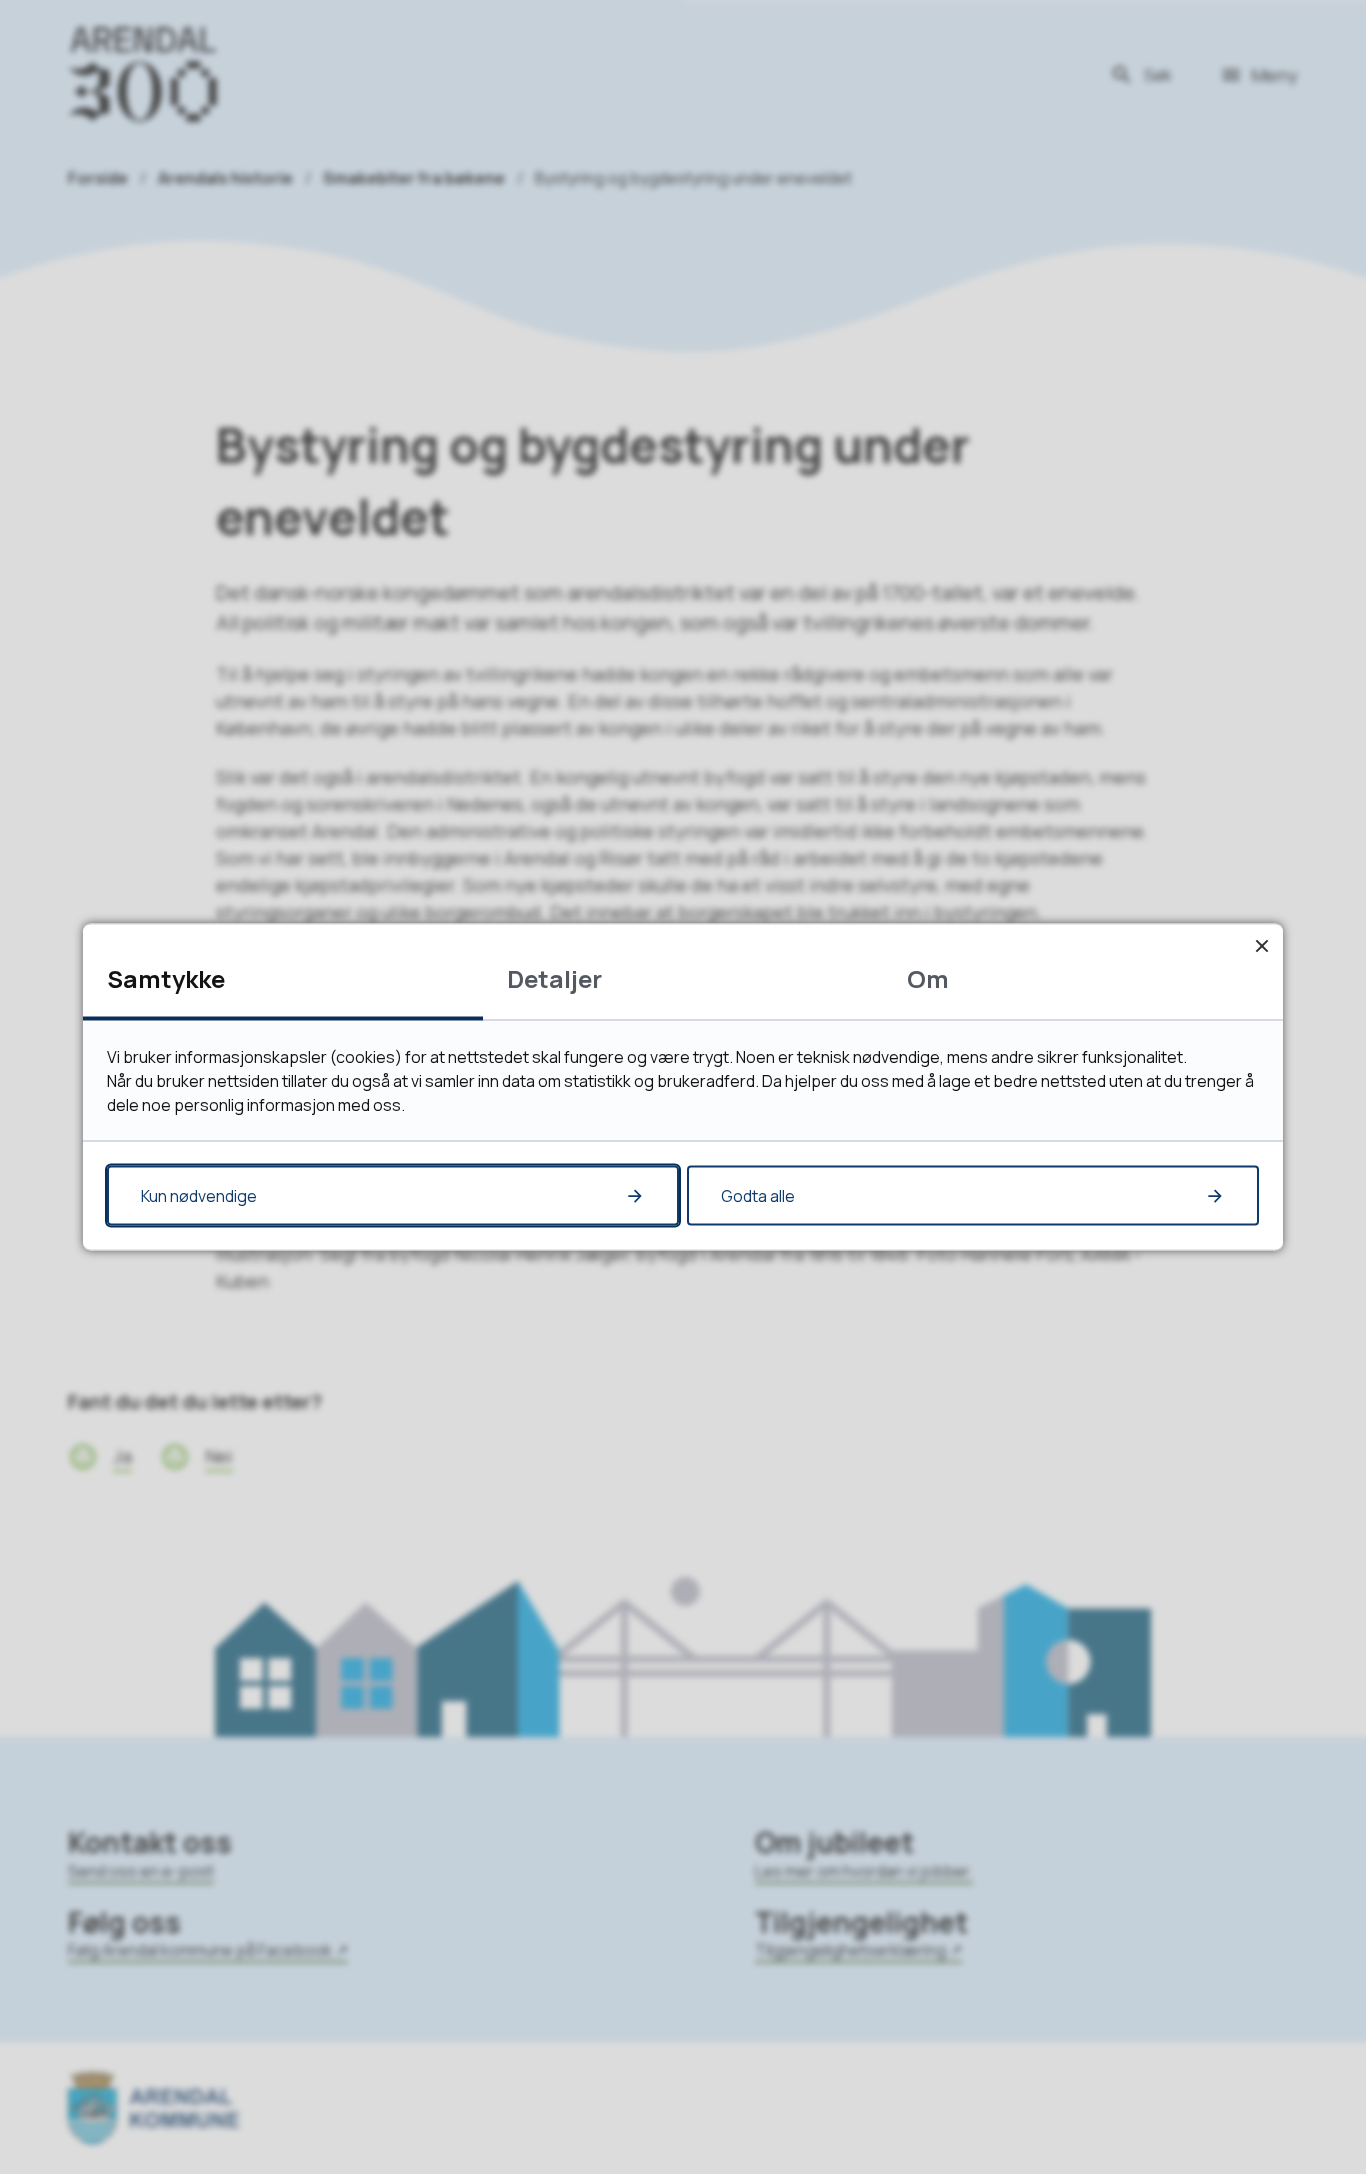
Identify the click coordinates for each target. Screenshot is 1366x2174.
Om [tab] (928, 978)
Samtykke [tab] (166, 978)
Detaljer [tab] (554, 978)
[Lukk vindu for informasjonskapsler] (1261, 945)
